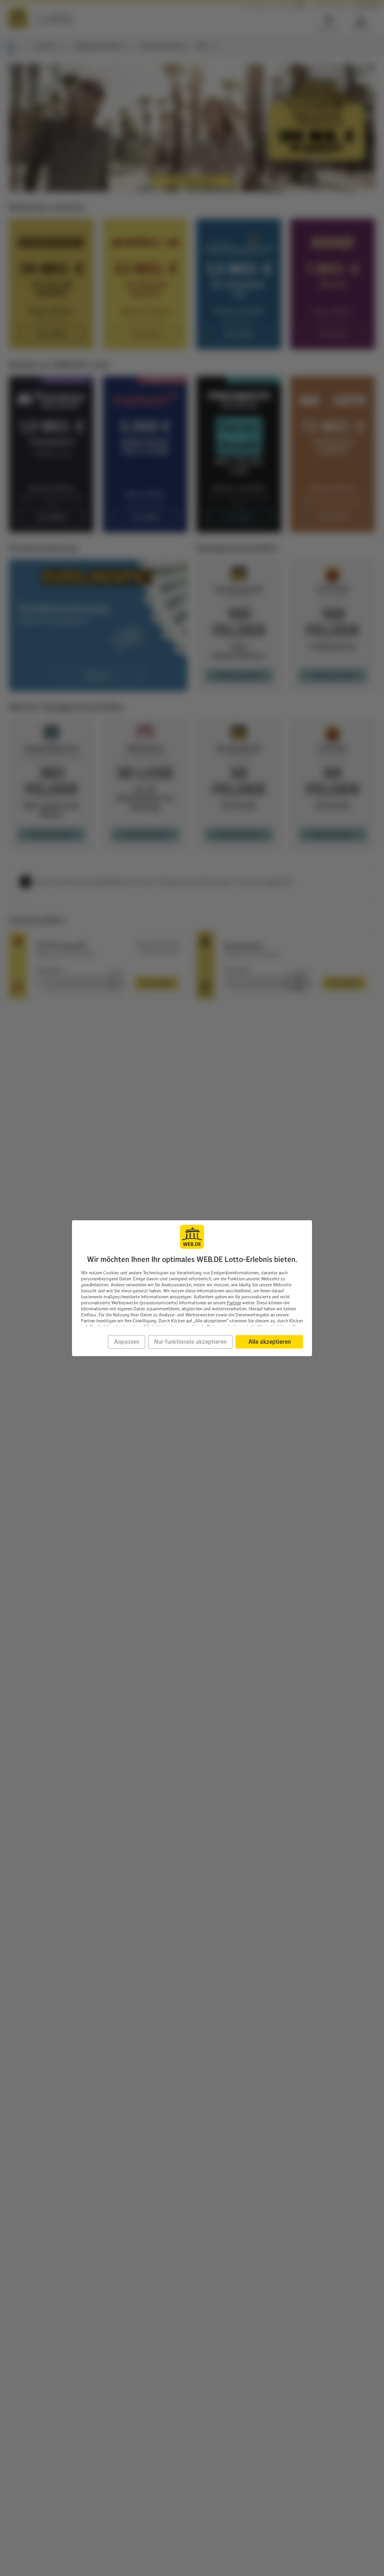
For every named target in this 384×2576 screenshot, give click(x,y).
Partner (234, 1303)
